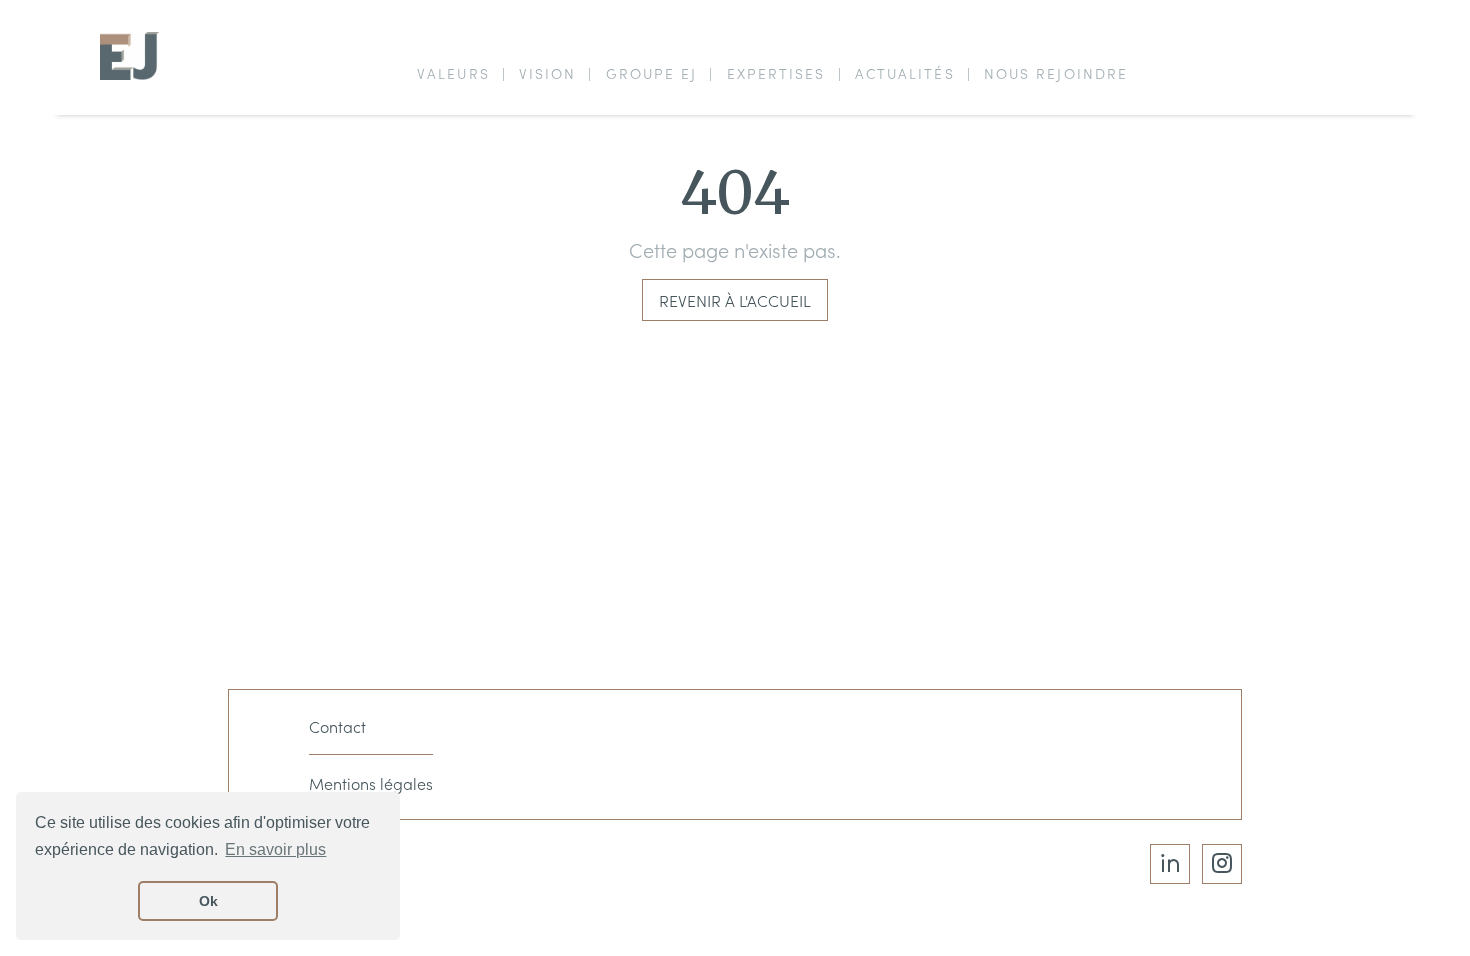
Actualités (905, 73)
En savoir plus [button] (275, 849)
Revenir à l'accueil (735, 300)
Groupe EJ (652, 73)
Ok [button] (208, 901)
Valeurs (453, 73)
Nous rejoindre (1056, 73)
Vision (548, 73)
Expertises (776, 73)
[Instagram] (1222, 864)
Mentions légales (371, 783)
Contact (337, 726)
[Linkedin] (1170, 864)
